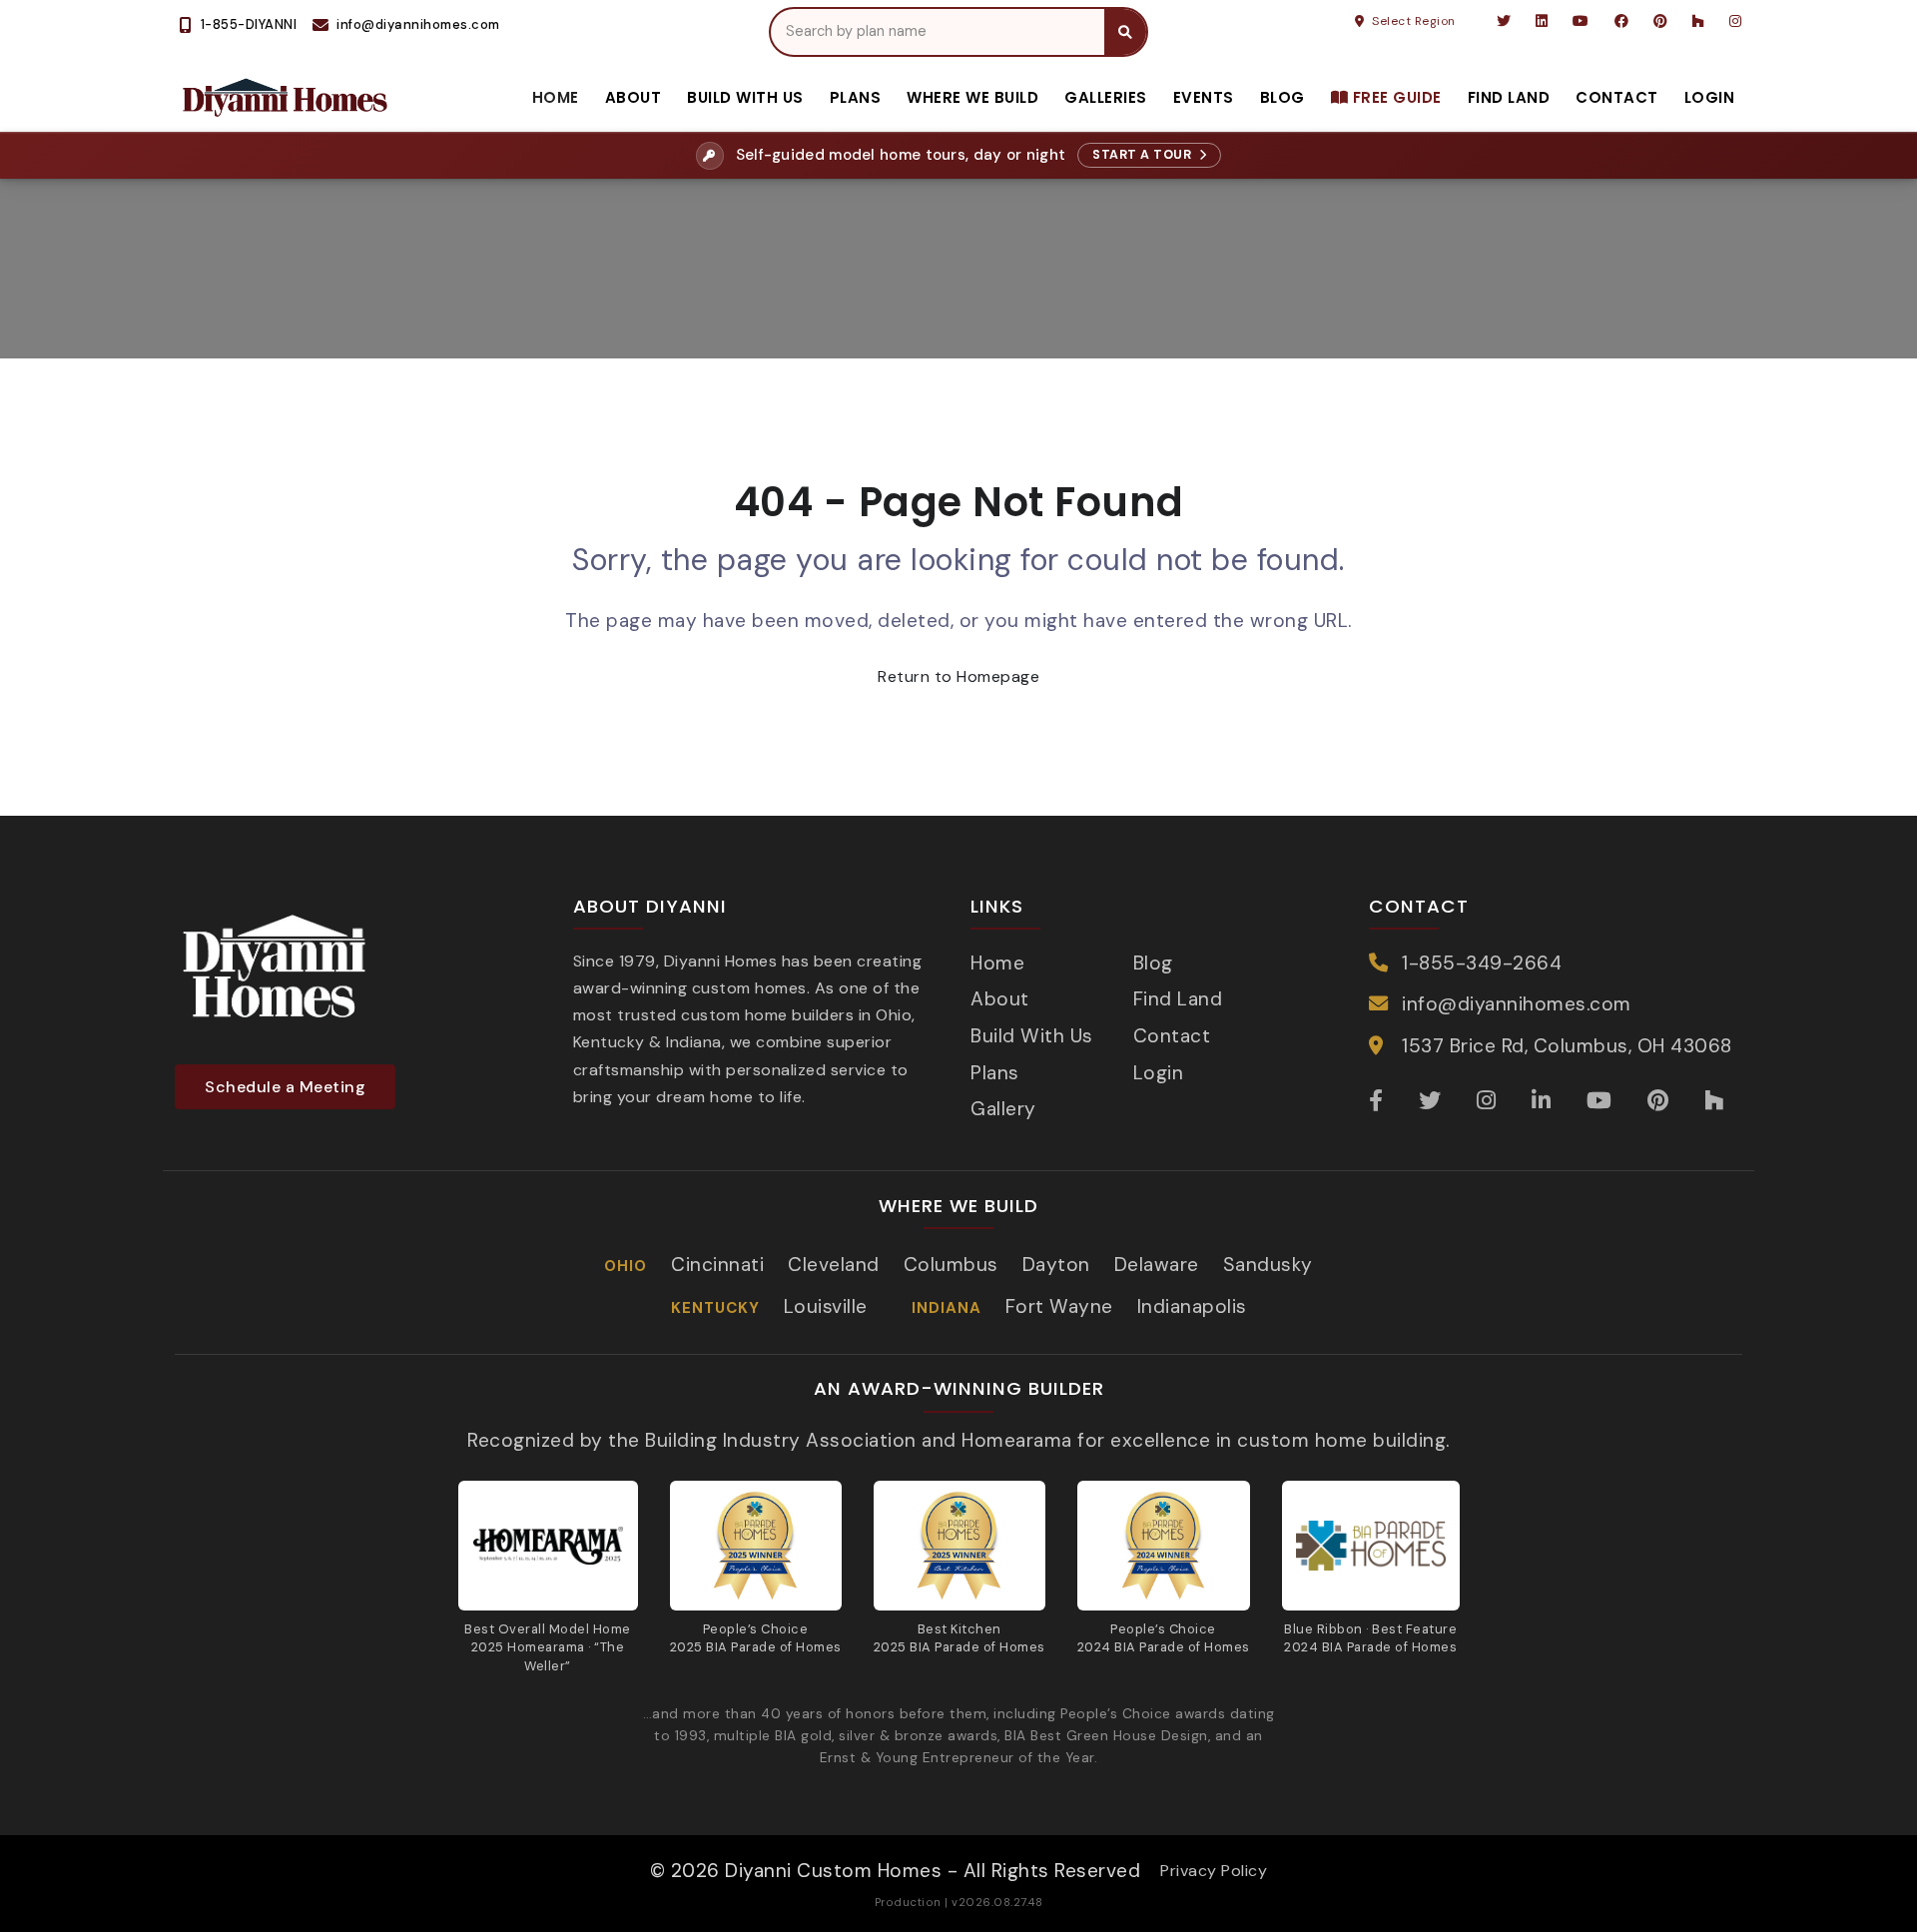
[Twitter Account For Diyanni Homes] (1504, 21)
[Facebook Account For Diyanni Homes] (1622, 21)
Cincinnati (717, 1265)
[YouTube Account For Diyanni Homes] (1581, 21)
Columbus (951, 1265)
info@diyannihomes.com (1517, 1004)
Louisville (826, 1306)
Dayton (1056, 1265)
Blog (1282, 97)
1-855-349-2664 (1482, 963)
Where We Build (972, 97)
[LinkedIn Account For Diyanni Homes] (1542, 21)
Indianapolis (1192, 1306)
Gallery (1003, 1109)
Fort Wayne (1059, 1306)
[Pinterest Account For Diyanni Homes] (1661, 21)
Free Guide (1395, 97)
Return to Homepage (958, 676)
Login (1710, 97)
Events (1204, 97)
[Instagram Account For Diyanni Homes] (1734, 21)
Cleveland (834, 1265)
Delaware (1157, 1265)
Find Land (1509, 97)
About (634, 97)
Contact (1617, 97)
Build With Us (745, 97)
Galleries (1106, 97)
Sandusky (1268, 1265)
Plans (856, 97)
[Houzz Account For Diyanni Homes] (1699, 21)
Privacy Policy (1214, 1871)
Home (556, 97)
